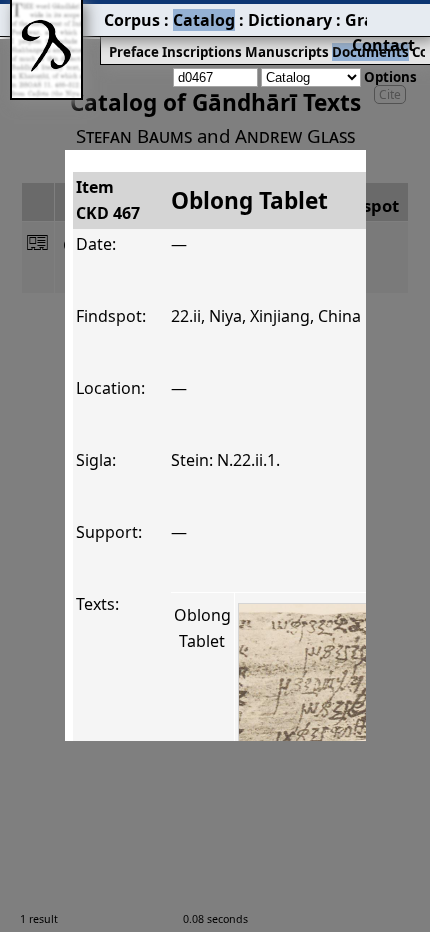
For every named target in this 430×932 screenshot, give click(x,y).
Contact (383, 45)
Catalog (204, 20)
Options (390, 77)
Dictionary (290, 20)
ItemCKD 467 (108, 200)
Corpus (132, 20)
